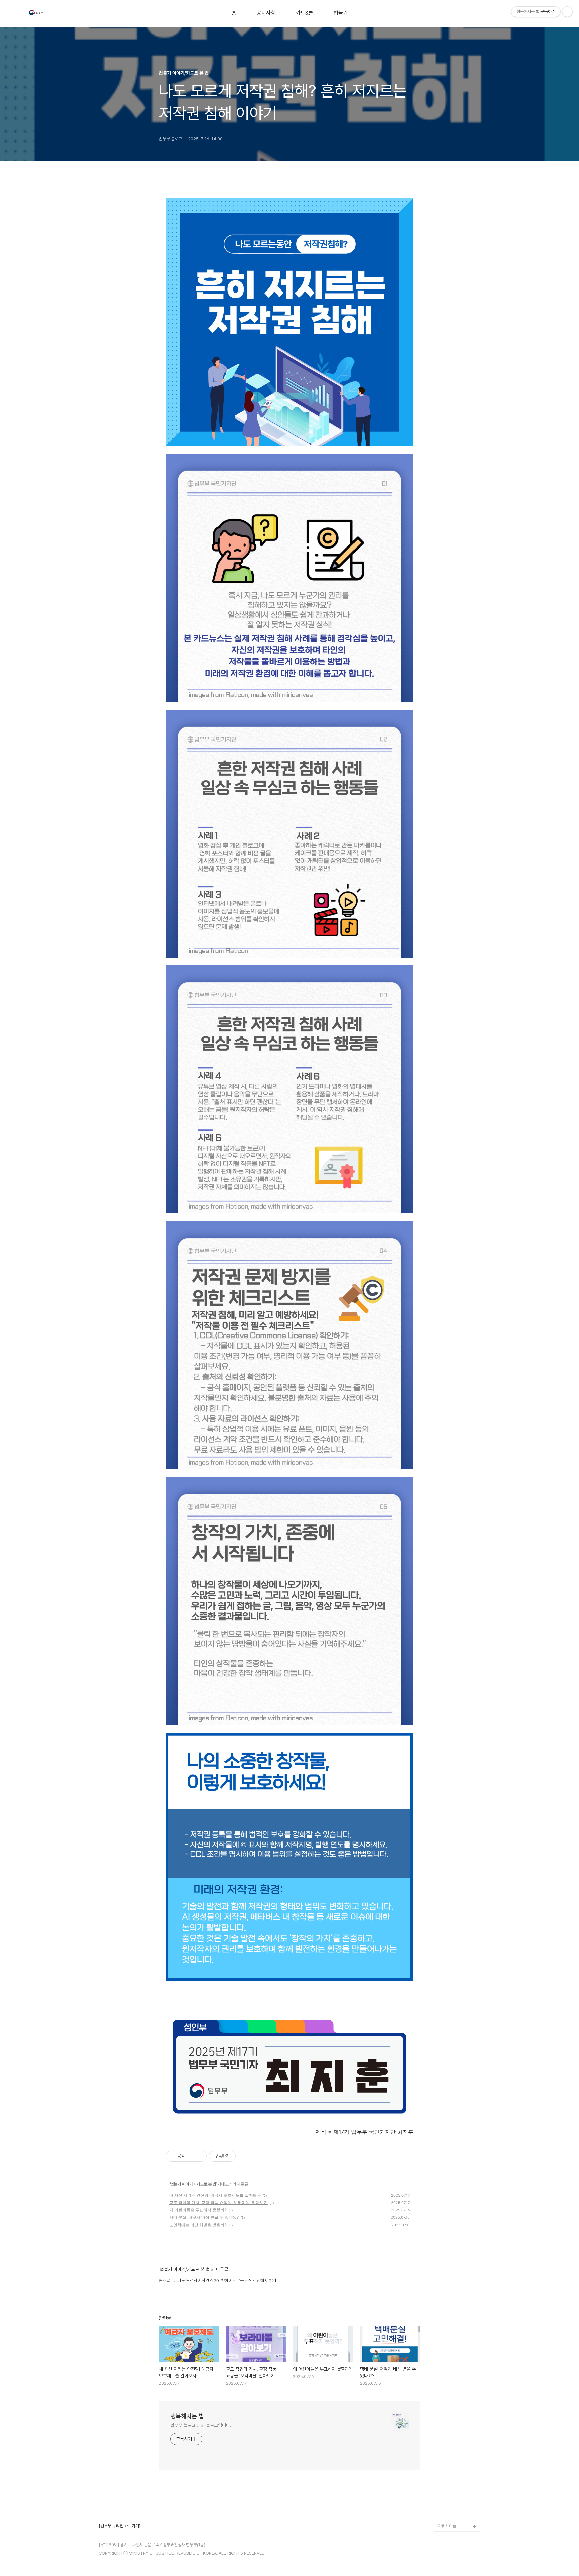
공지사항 (266, 13)
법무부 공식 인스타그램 (458, 2516)
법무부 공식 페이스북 (456, 2494)
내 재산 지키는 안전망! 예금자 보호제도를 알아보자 (215, 2195)
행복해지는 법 (187, 2416)
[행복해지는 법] (37, 14)
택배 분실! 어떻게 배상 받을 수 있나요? (204, 2217)
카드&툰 (305, 13)
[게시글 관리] (199, 2156)
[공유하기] (191, 2156)
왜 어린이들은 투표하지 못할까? (198, 2210)
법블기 (341, 13)
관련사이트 (447, 2526)
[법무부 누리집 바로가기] (119, 2526)
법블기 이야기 (181, 2184)
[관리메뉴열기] (567, 12)
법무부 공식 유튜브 (454, 2483)
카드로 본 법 (206, 2184)
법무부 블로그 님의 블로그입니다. (201, 2425)
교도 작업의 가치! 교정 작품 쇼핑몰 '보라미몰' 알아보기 (218, 2203)
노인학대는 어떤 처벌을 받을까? (198, 2225)
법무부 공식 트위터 (454, 2505)
